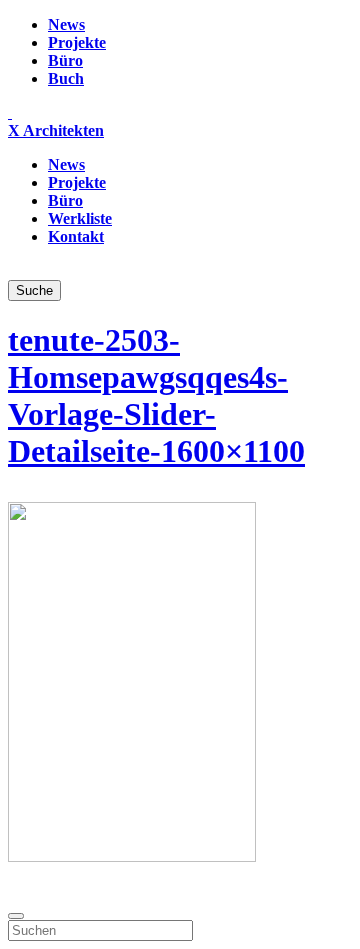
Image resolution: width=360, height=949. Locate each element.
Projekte (77, 42)
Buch (66, 78)
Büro (65, 60)
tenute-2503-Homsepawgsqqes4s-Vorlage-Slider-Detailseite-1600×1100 (156, 395)
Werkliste (80, 218)
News (66, 24)
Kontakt (76, 236)
